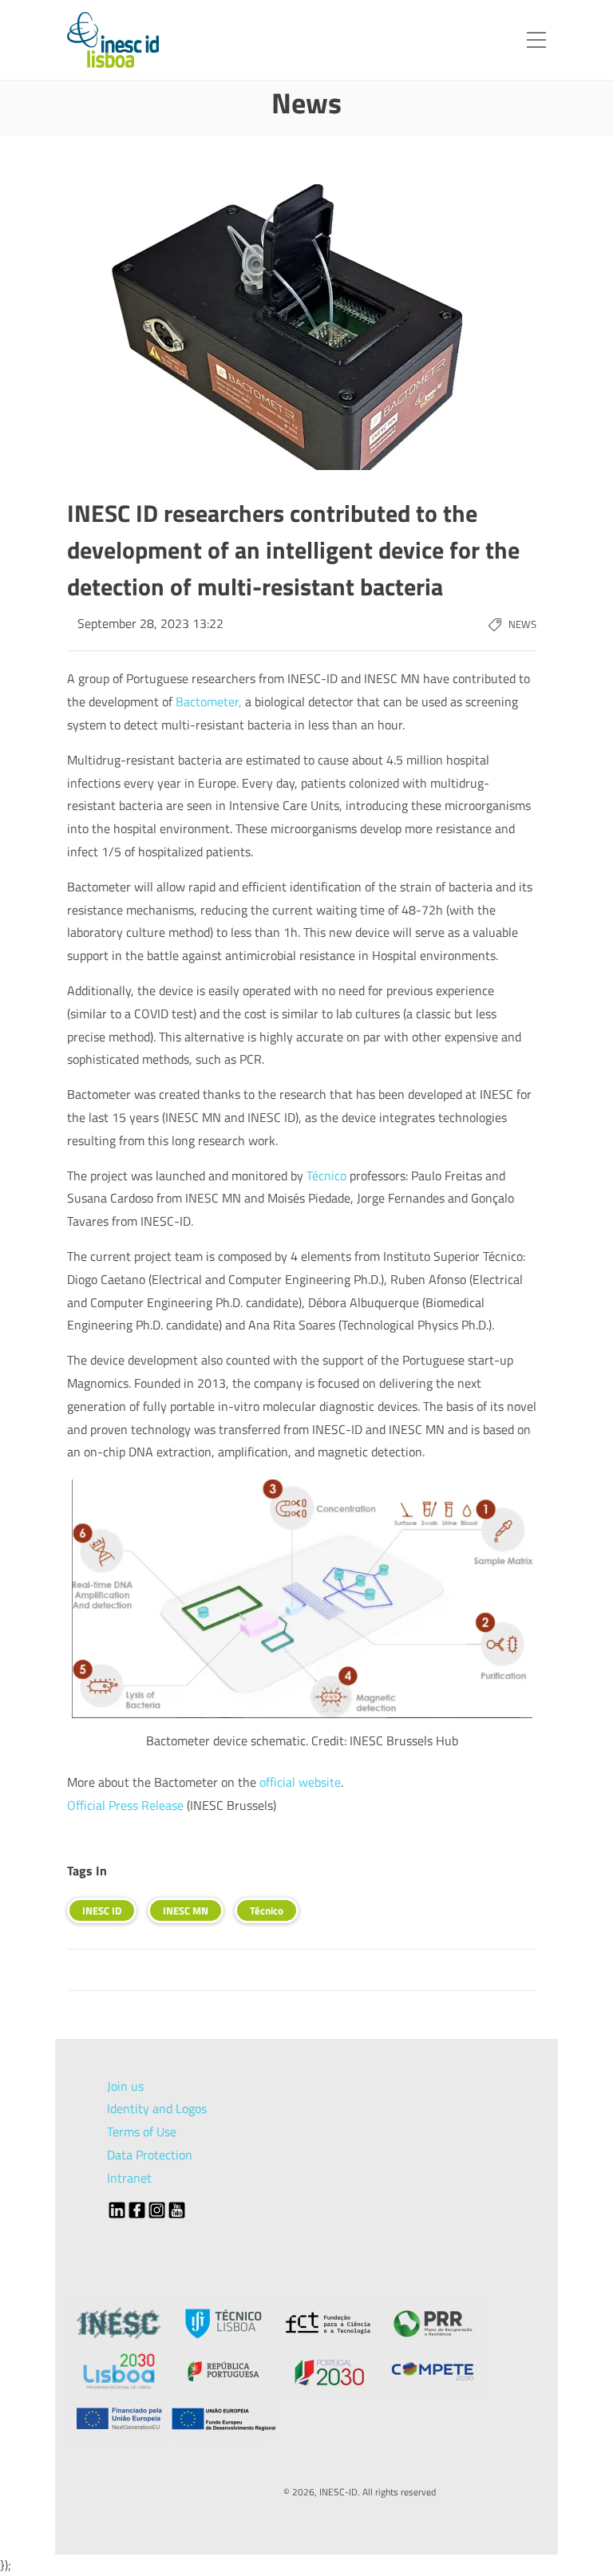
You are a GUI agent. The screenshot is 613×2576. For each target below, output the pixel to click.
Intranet (129, 2178)
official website (300, 1782)
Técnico (326, 1175)
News (522, 624)
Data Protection (150, 2155)
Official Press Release (125, 1805)
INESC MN (186, 1910)
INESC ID (102, 1910)
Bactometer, (209, 701)
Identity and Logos (157, 2108)
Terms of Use (142, 2132)
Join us (125, 2086)
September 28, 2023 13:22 (150, 623)
